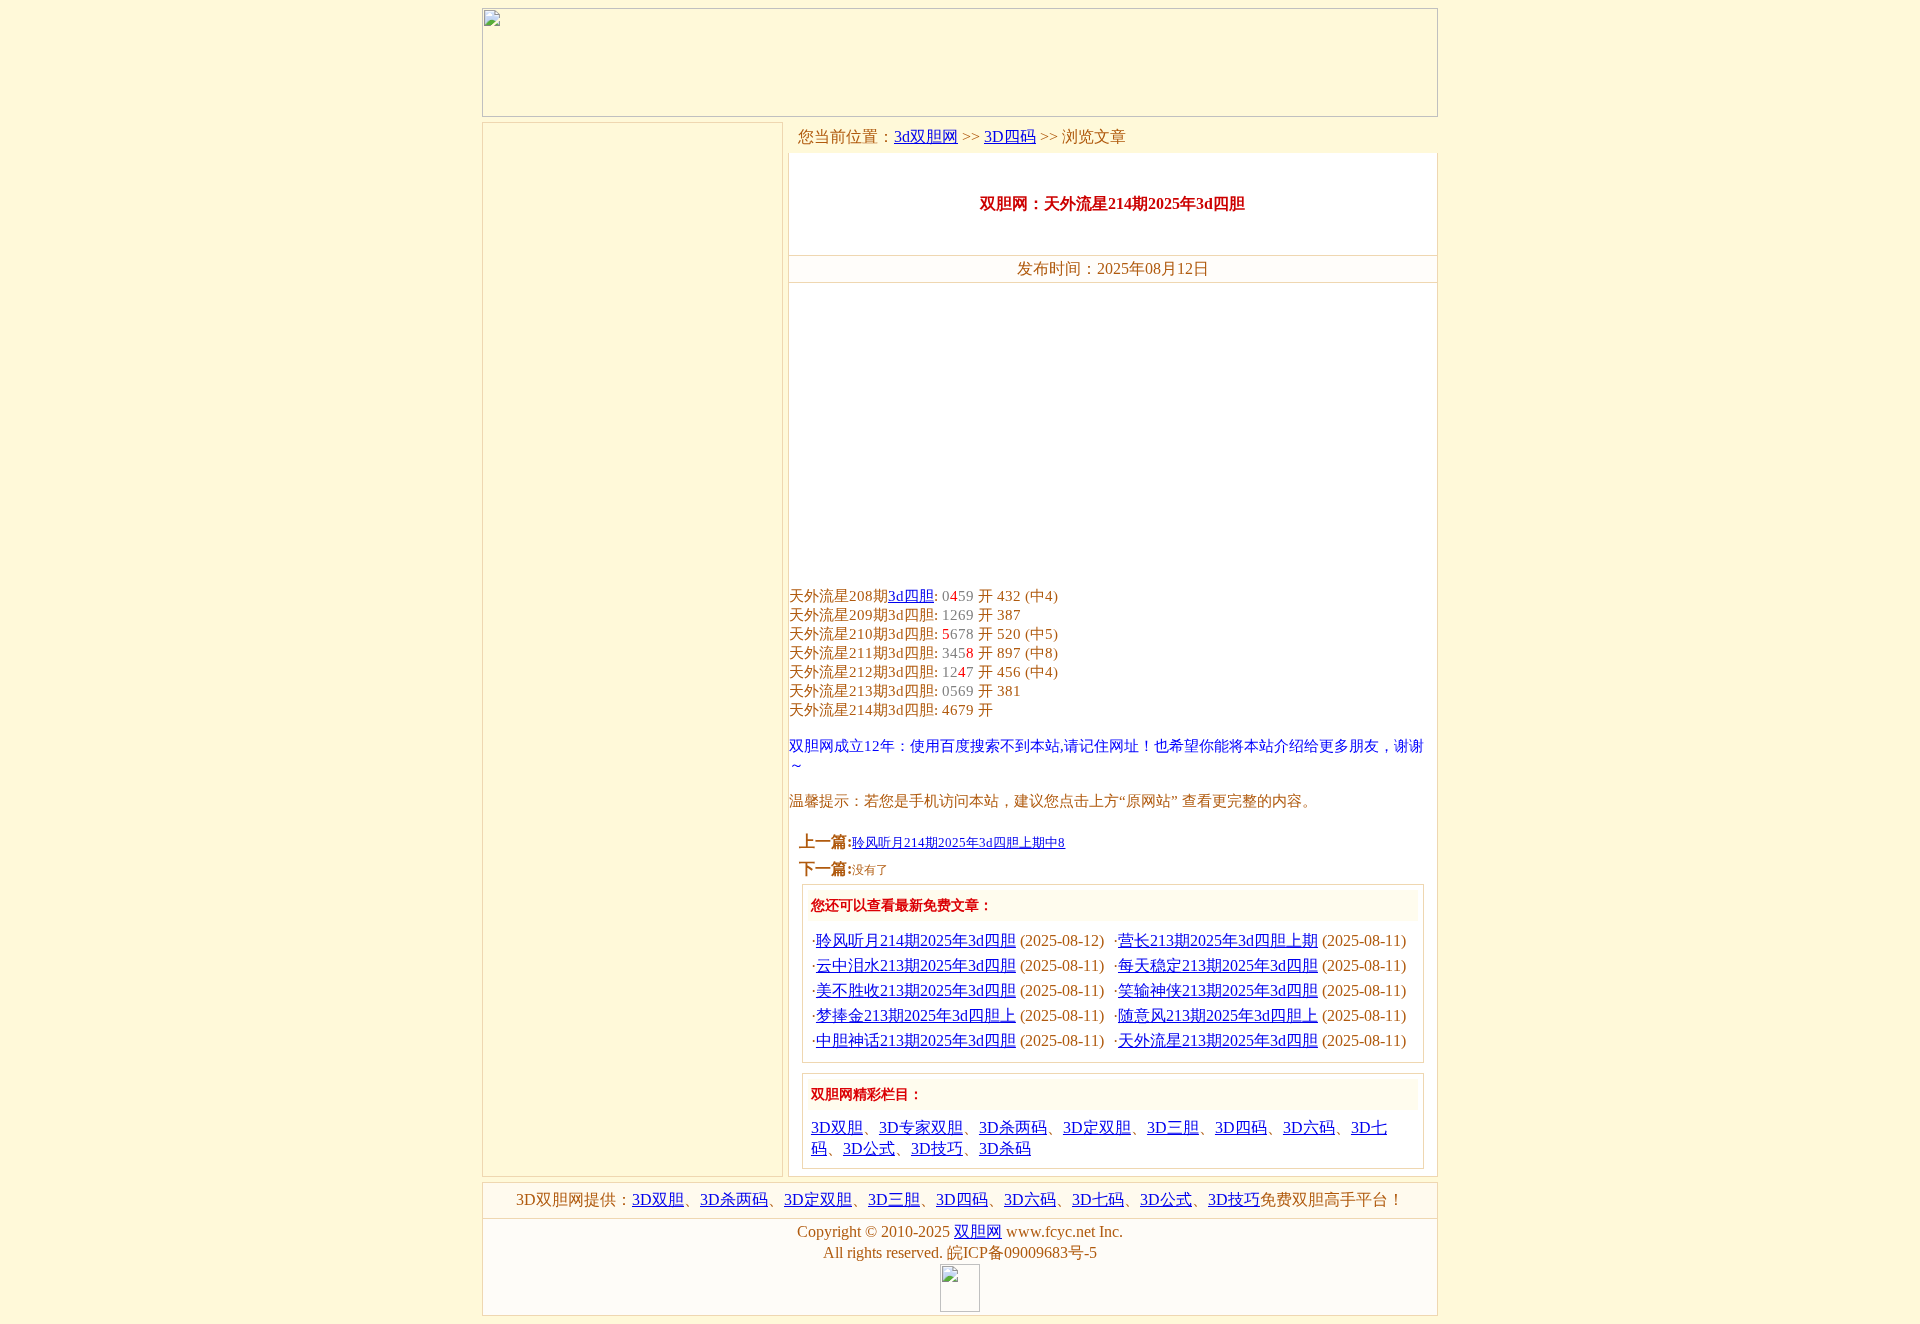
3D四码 (1010, 136)
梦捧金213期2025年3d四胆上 (916, 1015)
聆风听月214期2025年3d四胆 (916, 940)
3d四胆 (911, 596)
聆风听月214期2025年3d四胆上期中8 (958, 842)
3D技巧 (937, 1148)
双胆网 (978, 1231)
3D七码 (1098, 1199)
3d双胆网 (926, 136)
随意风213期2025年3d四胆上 (1218, 1015)
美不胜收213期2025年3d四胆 (916, 990)
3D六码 (1309, 1127)
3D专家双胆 (921, 1127)
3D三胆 (1173, 1127)
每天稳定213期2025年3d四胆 (1218, 965)
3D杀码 (1005, 1148)
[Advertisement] (1113, 426)
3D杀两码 (1013, 1127)
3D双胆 (837, 1127)
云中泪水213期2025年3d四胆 (916, 965)
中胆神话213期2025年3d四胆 (916, 1040)
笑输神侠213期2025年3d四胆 (1218, 990)
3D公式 (869, 1148)
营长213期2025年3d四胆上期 (1218, 940)
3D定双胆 (1097, 1127)
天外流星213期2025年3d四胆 (1218, 1040)
